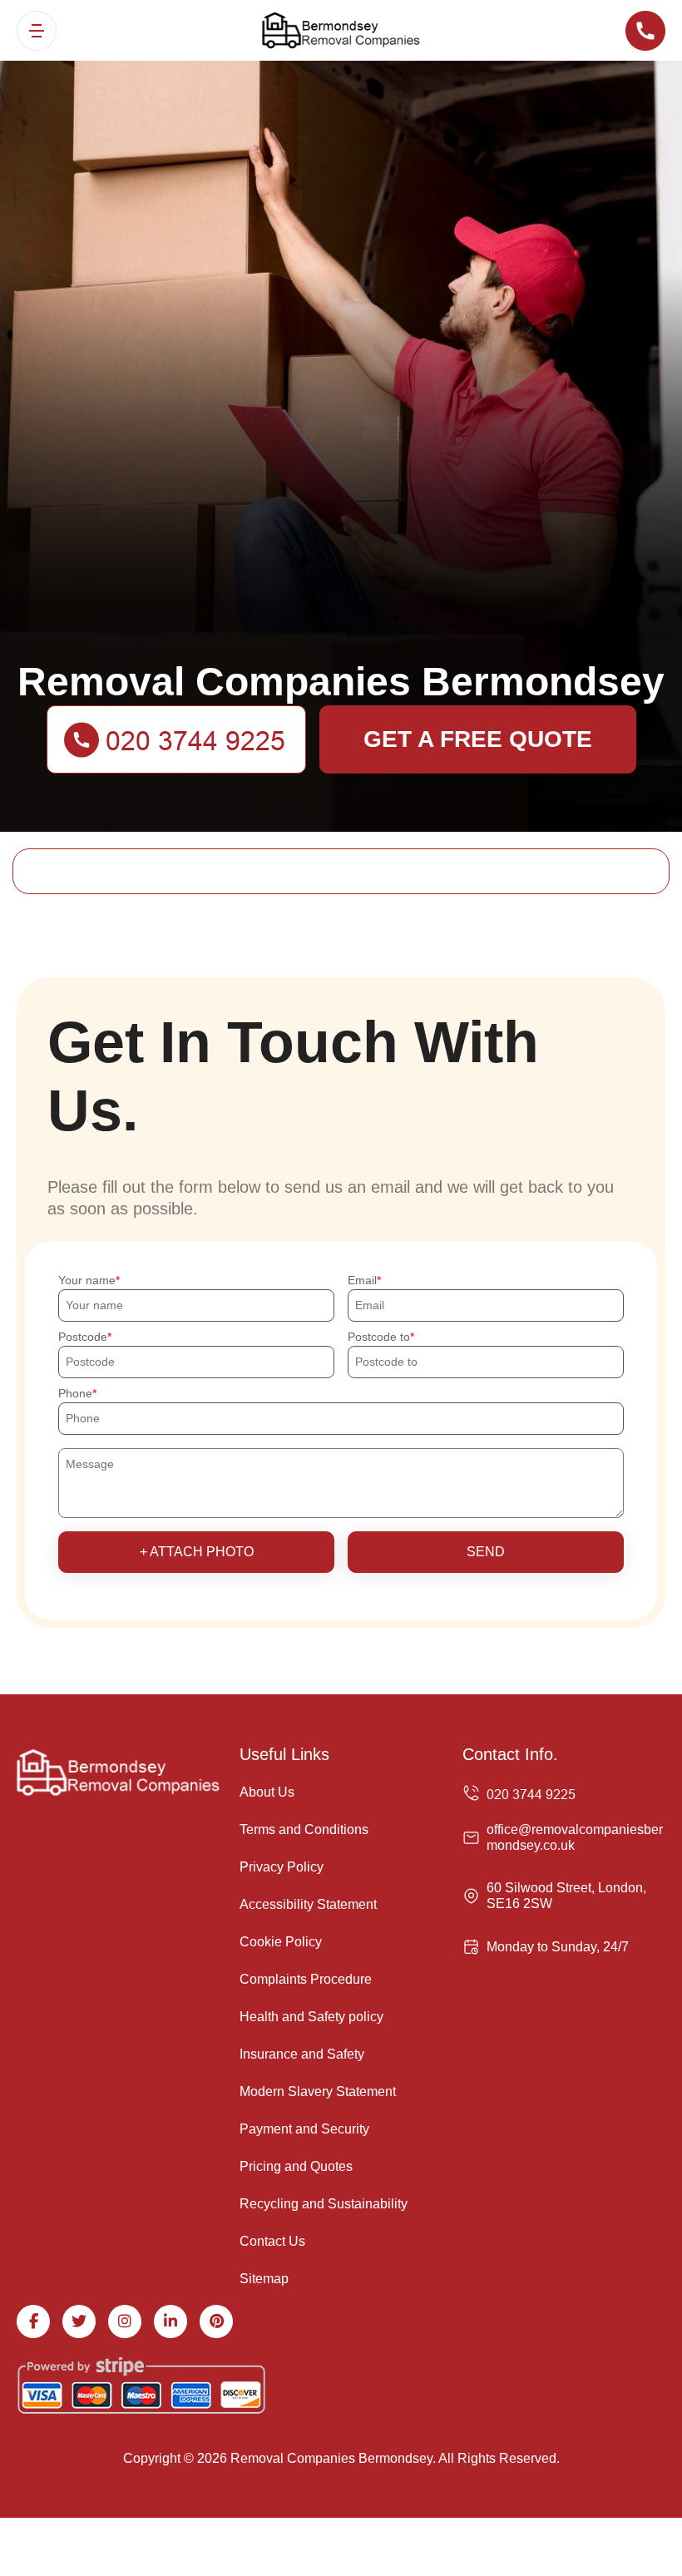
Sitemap (264, 2279)
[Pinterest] (216, 2321)
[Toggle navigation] (37, 31)
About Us (267, 1792)
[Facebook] (33, 2321)
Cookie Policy (281, 1942)
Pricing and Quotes (296, 2166)
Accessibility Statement (308, 1904)
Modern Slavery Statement (318, 2091)
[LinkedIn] (170, 2321)
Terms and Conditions (304, 1829)
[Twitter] (79, 2321)
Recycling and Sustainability (324, 2204)
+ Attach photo (197, 1552)
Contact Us (272, 2241)
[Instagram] (125, 2321)
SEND (486, 1552)
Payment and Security (304, 2129)
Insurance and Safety (302, 2054)
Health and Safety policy (311, 2017)
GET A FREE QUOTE (478, 739)
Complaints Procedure (306, 1979)
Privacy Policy (282, 1867)
